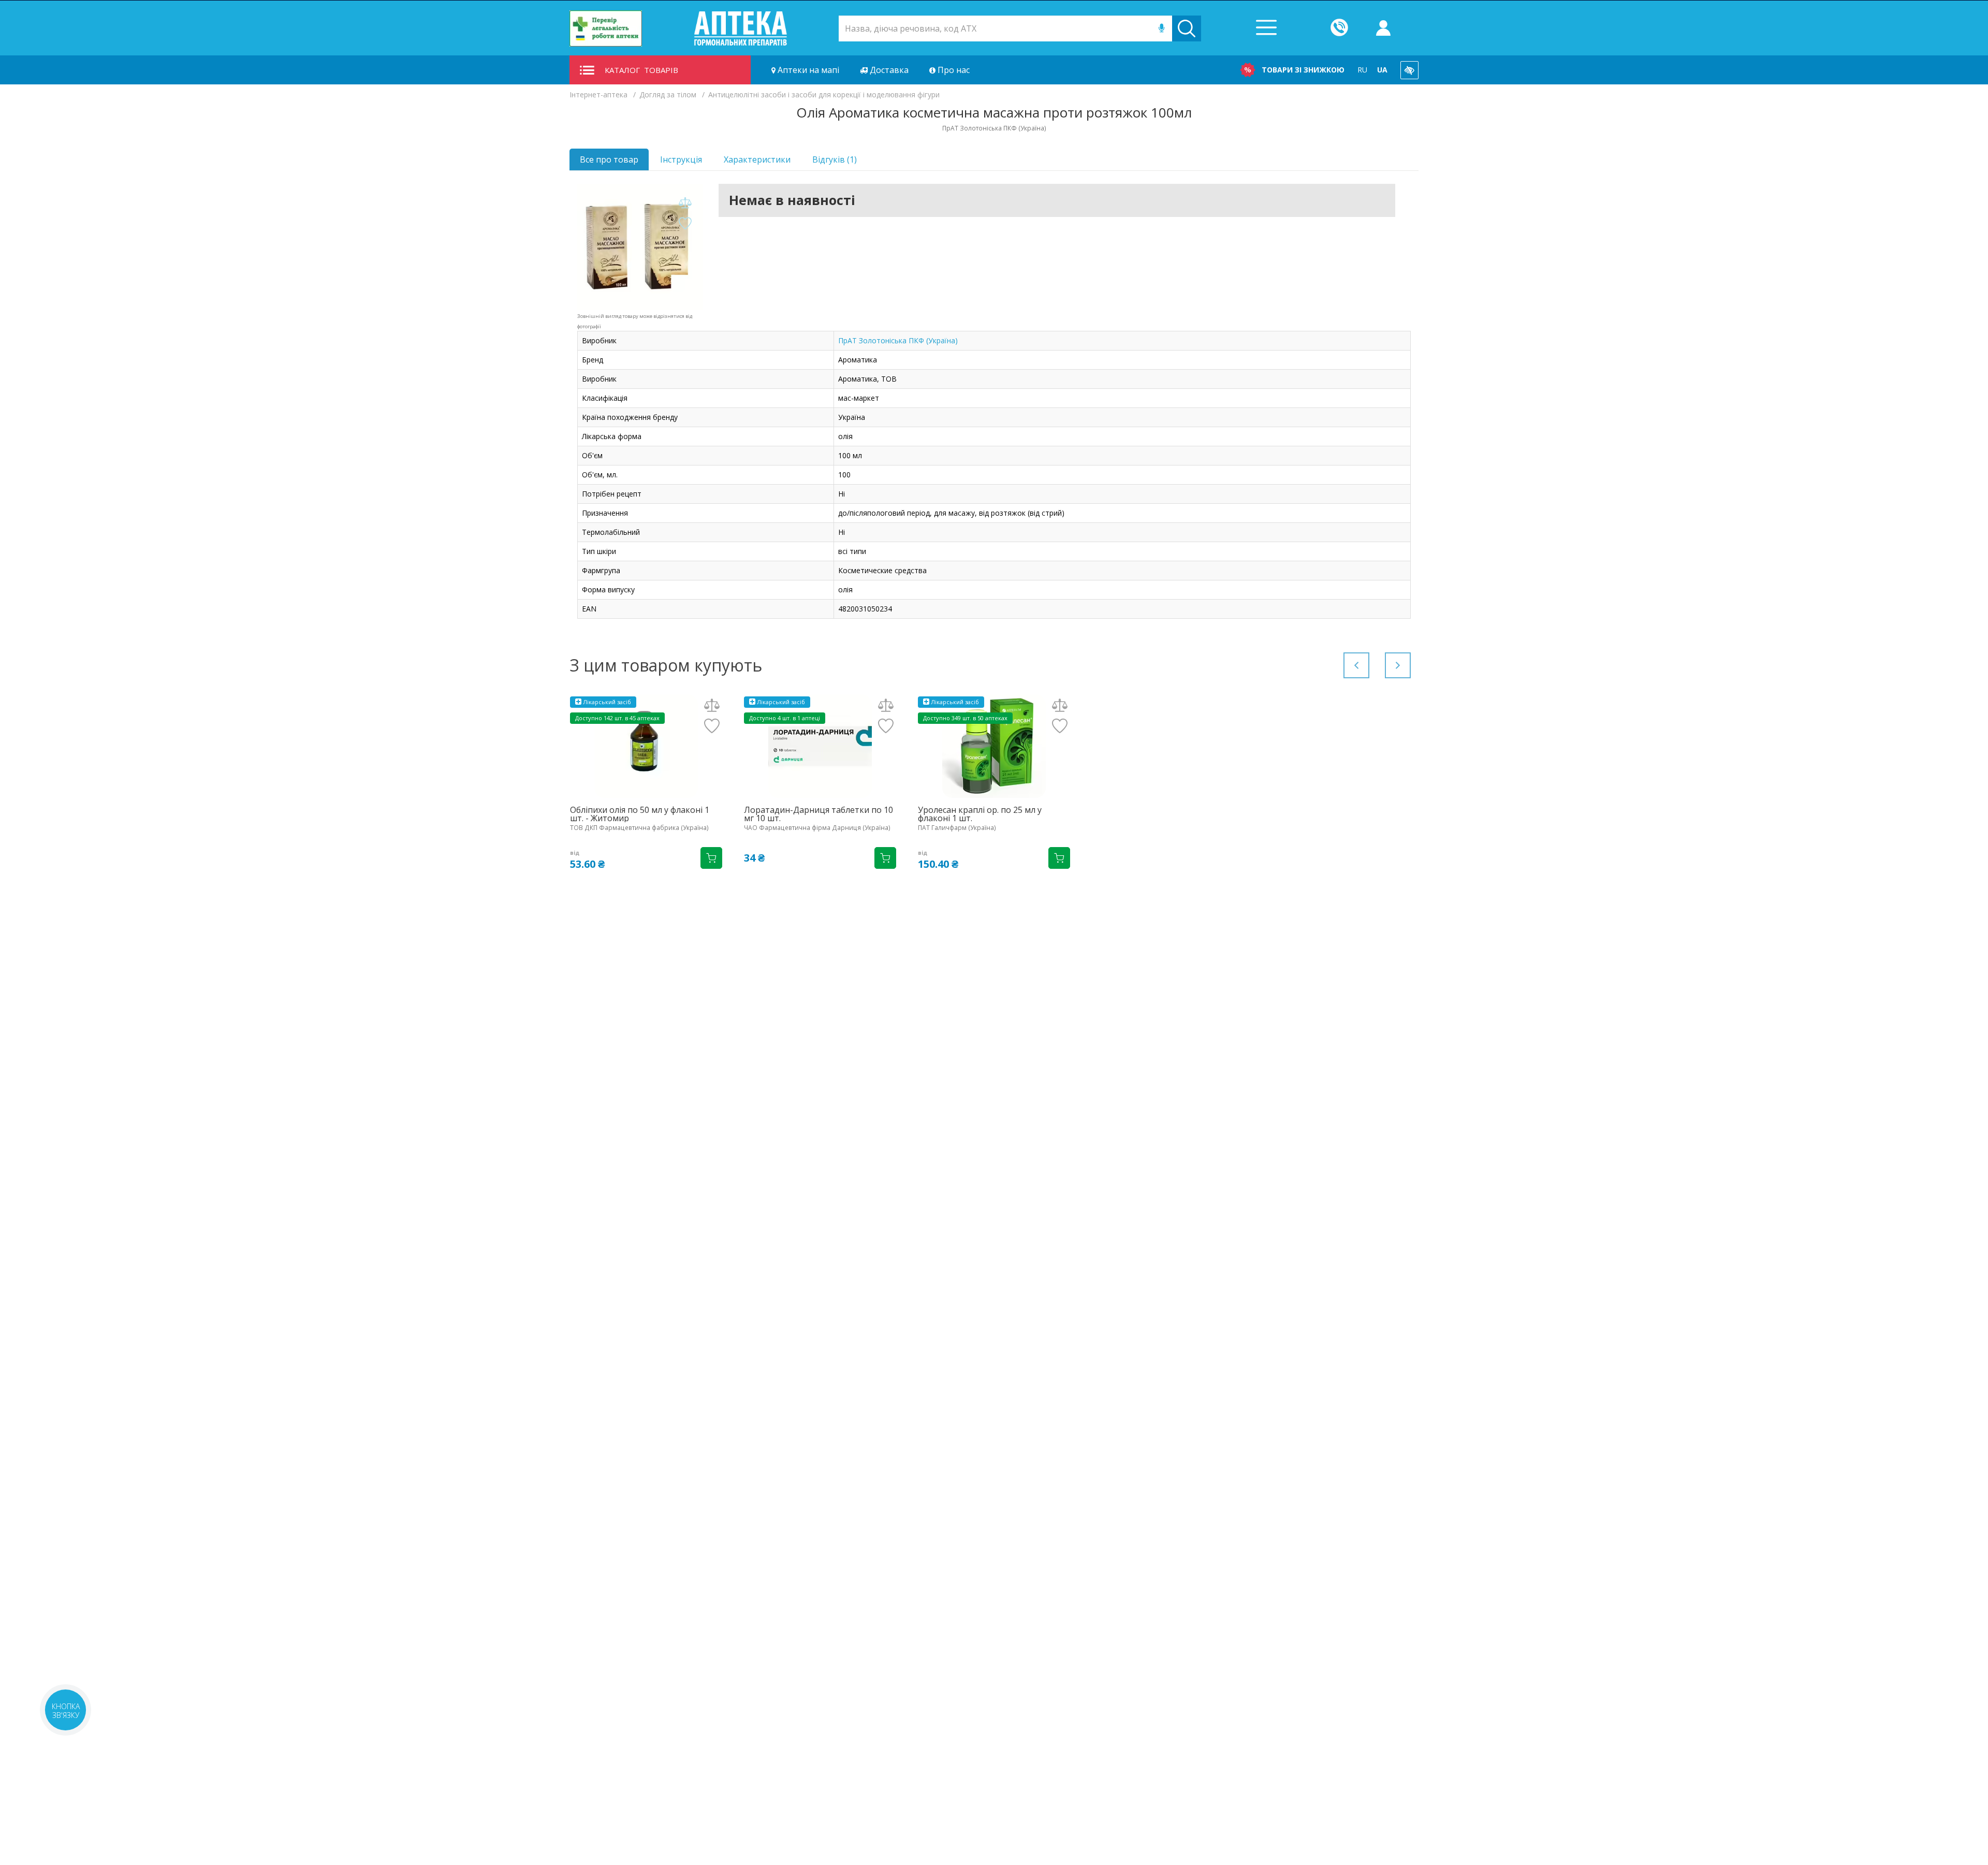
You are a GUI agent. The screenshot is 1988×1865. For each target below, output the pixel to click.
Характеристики (757, 159)
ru (1362, 70)
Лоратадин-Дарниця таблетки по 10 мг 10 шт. (818, 814)
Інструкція (681, 159)
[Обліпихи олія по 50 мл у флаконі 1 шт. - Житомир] (646, 746)
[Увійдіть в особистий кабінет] (1383, 28)
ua (1382, 70)
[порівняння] (685, 203)
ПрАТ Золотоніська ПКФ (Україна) (898, 340)
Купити (711, 858)
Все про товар (609, 159)
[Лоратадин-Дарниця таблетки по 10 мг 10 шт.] (820, 746)
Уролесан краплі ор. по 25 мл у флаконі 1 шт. (980, 814)
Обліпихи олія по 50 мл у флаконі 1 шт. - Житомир (640, 814)
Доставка (888, 70)
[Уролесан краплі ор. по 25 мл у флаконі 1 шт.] (994, 746)
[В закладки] (685, 224)
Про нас (953, 70)
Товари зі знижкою (1303, 70)
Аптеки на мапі (807, 70)
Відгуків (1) (835, 159)
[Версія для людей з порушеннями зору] (1409, 70)
